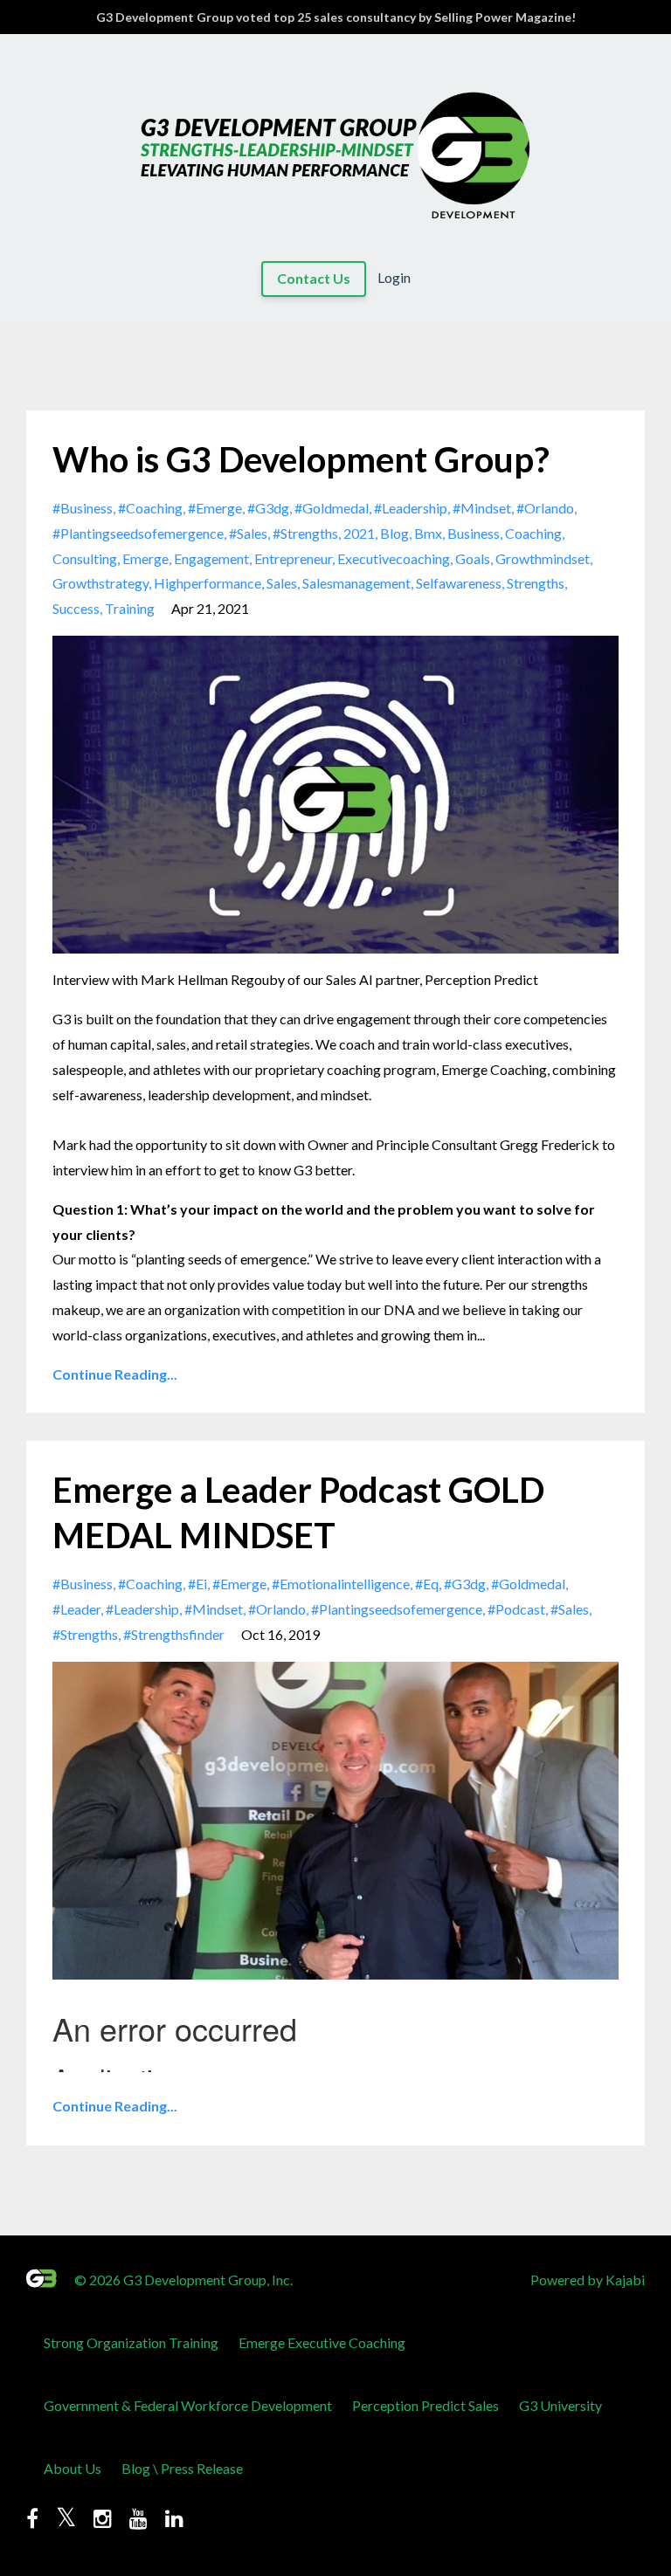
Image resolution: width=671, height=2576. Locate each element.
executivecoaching (394, 558)
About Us (73, 2468)
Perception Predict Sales (425, 2405)
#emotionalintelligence (341, 1584)
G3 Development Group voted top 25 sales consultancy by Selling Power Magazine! (336, 17)
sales (282, 583)
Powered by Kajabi (588, 2280)
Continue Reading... (115, 1374)
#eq (427, 1584)
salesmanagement (356, 583)
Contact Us (314, 278)
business (474, 533)
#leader (76, 1609)
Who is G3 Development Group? (301, 459)
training (130, 608)
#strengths (305, 533)
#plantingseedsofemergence (138, 533)
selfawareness (459, 583)
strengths (536, 583)
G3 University (560, 2405)
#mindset (482, 508)
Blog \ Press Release (182, 2468)
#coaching (150, 508)
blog (394, 533)
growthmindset (543, 558)
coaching (533, 533)
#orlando (545, 508)
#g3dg (268, 508)
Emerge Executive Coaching (322, 2342)
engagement (211, 558)
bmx (428, 533)
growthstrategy (100, 583)
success (76, 608)
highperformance (208, 583)
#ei (197, 1584)
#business (83, 508)
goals (473, 558)
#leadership (411, 508)
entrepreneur (293, 558)
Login (394, 278)
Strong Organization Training (131, 2342)
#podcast (516, 1609)
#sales (248, 533)
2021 (359, 533)
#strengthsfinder (174, 1634)
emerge (145, 558)
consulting (85, 558)
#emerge (215, 508)
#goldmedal (332, 508)
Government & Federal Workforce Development (188, 2405)
